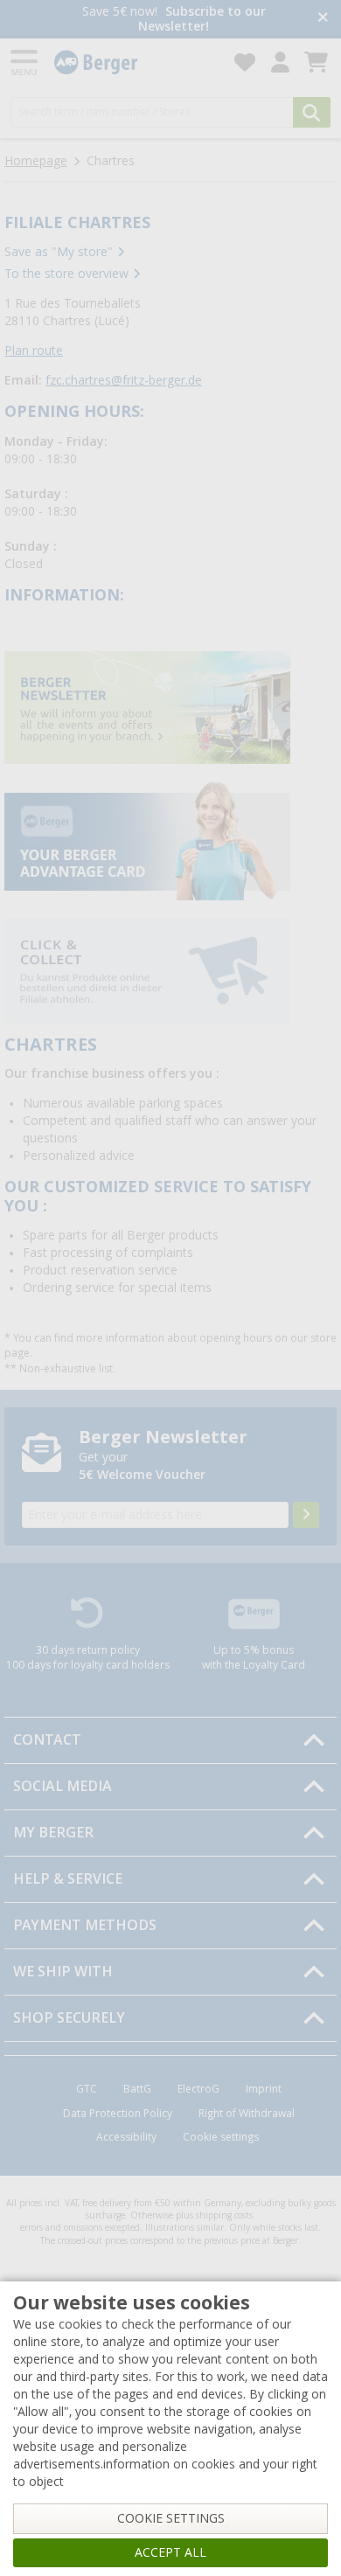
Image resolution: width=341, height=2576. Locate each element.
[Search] (312, 112)
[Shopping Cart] (316, 62)
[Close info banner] (323, 19)
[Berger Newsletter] (306, 1515)
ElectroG (198, 2089)
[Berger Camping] (134, 62)
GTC (87, 2089)
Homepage (36, 161)
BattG (137, 2089)
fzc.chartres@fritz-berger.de (124, 380)
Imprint (264, 2089)
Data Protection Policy (118, 2114)
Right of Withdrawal (247, 2114)
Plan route (34, 351)
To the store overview (66, 274)
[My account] (280, 62)
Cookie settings (221, 2137)
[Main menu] (25, 62)
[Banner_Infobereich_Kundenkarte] (147, 840)
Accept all (170, 2552)
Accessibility (126, 2137)
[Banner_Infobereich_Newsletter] (147, 707)
